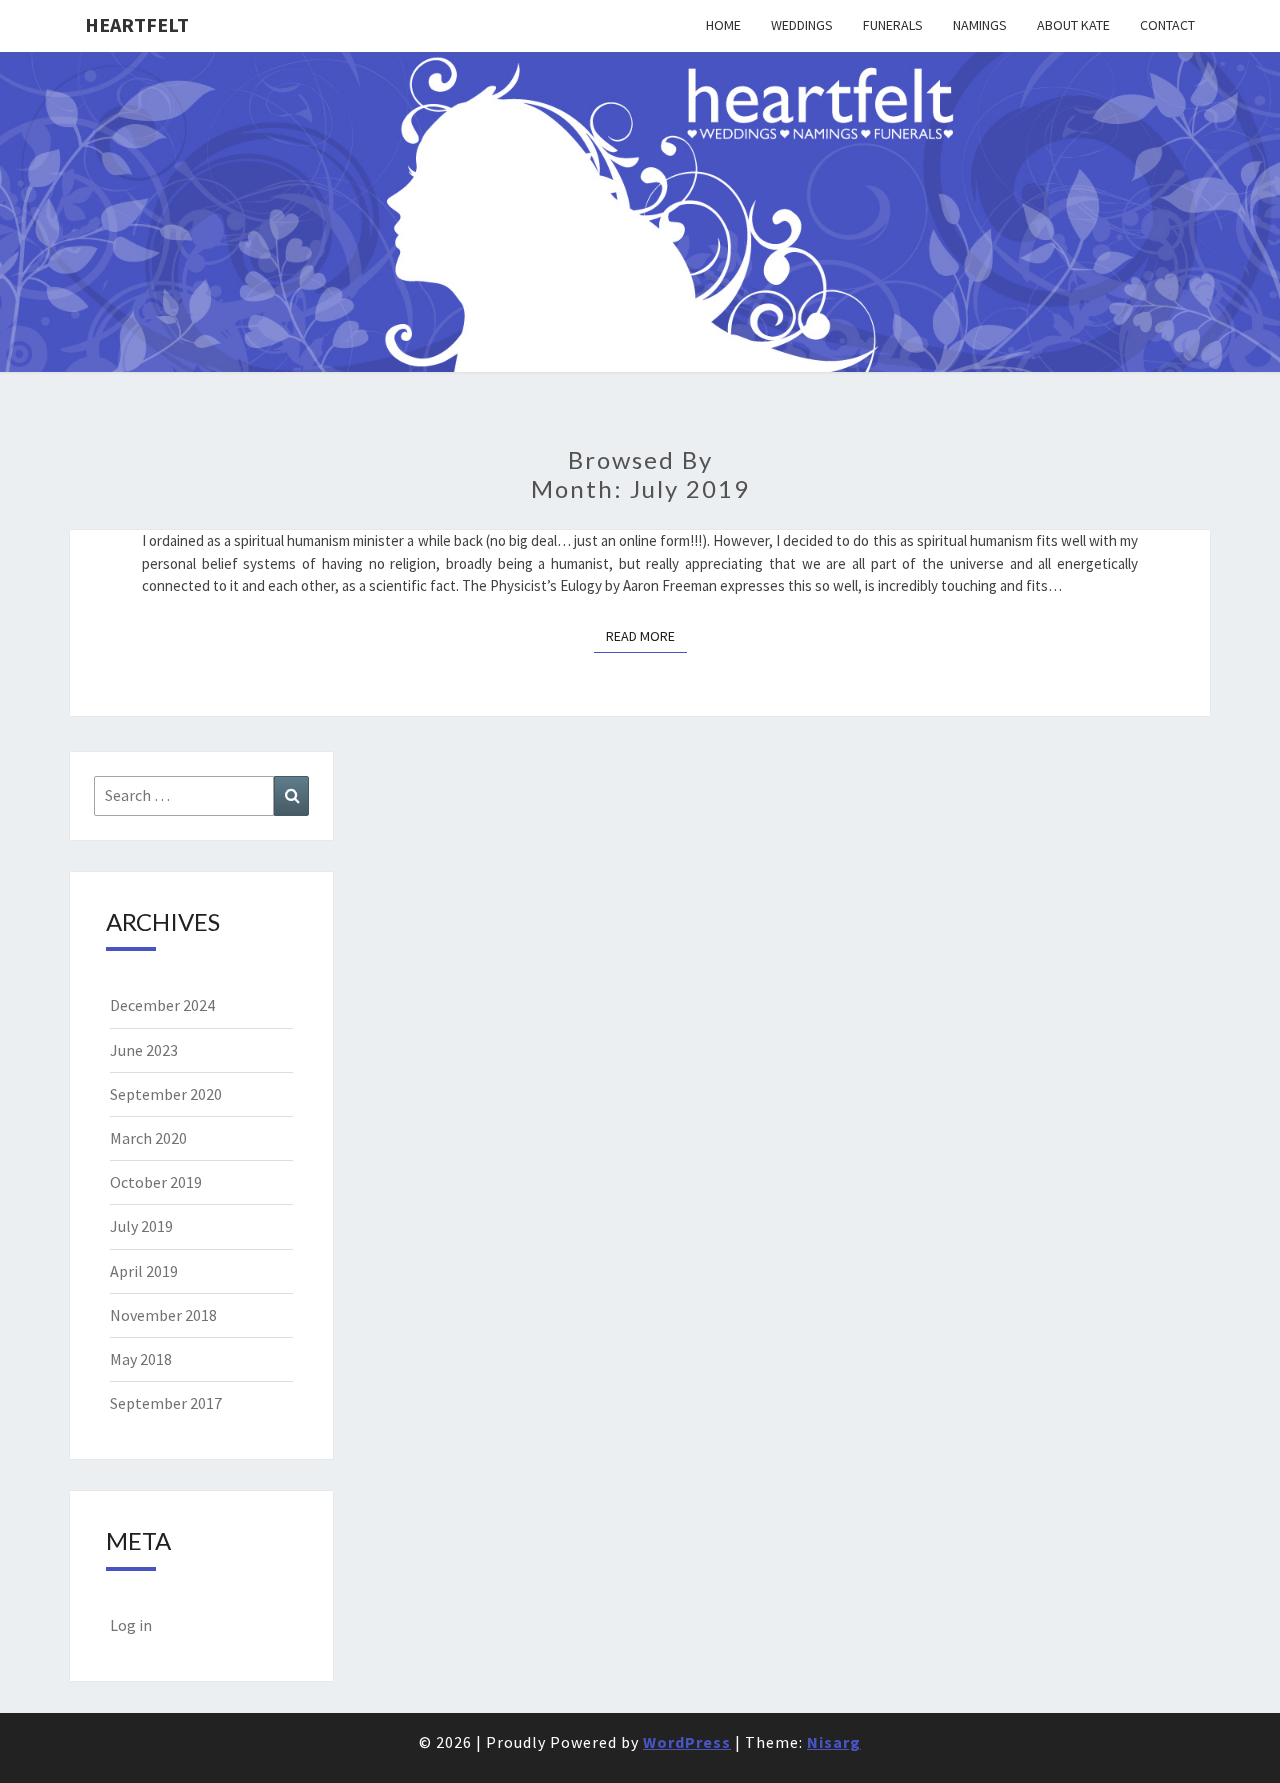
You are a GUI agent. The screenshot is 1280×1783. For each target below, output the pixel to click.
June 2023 (144, 1050)
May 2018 (141, 1359)
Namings (980, 25)
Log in (131, 1625)
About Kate (1073, 25)
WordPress (687, 1742)
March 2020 (148, 1138)
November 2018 (163, 1315)
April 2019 (144, 1271)
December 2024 (162, 1005)
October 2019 (156, 1182)
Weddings (802, 25)
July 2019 (141, 1226)
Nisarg (834, 1742)
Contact (1167, 25)
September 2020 (166, 1094)
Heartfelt (137, 24)
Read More (646, 635)
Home (723, 25)
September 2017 (166, 1403)
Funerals (893, 25)
